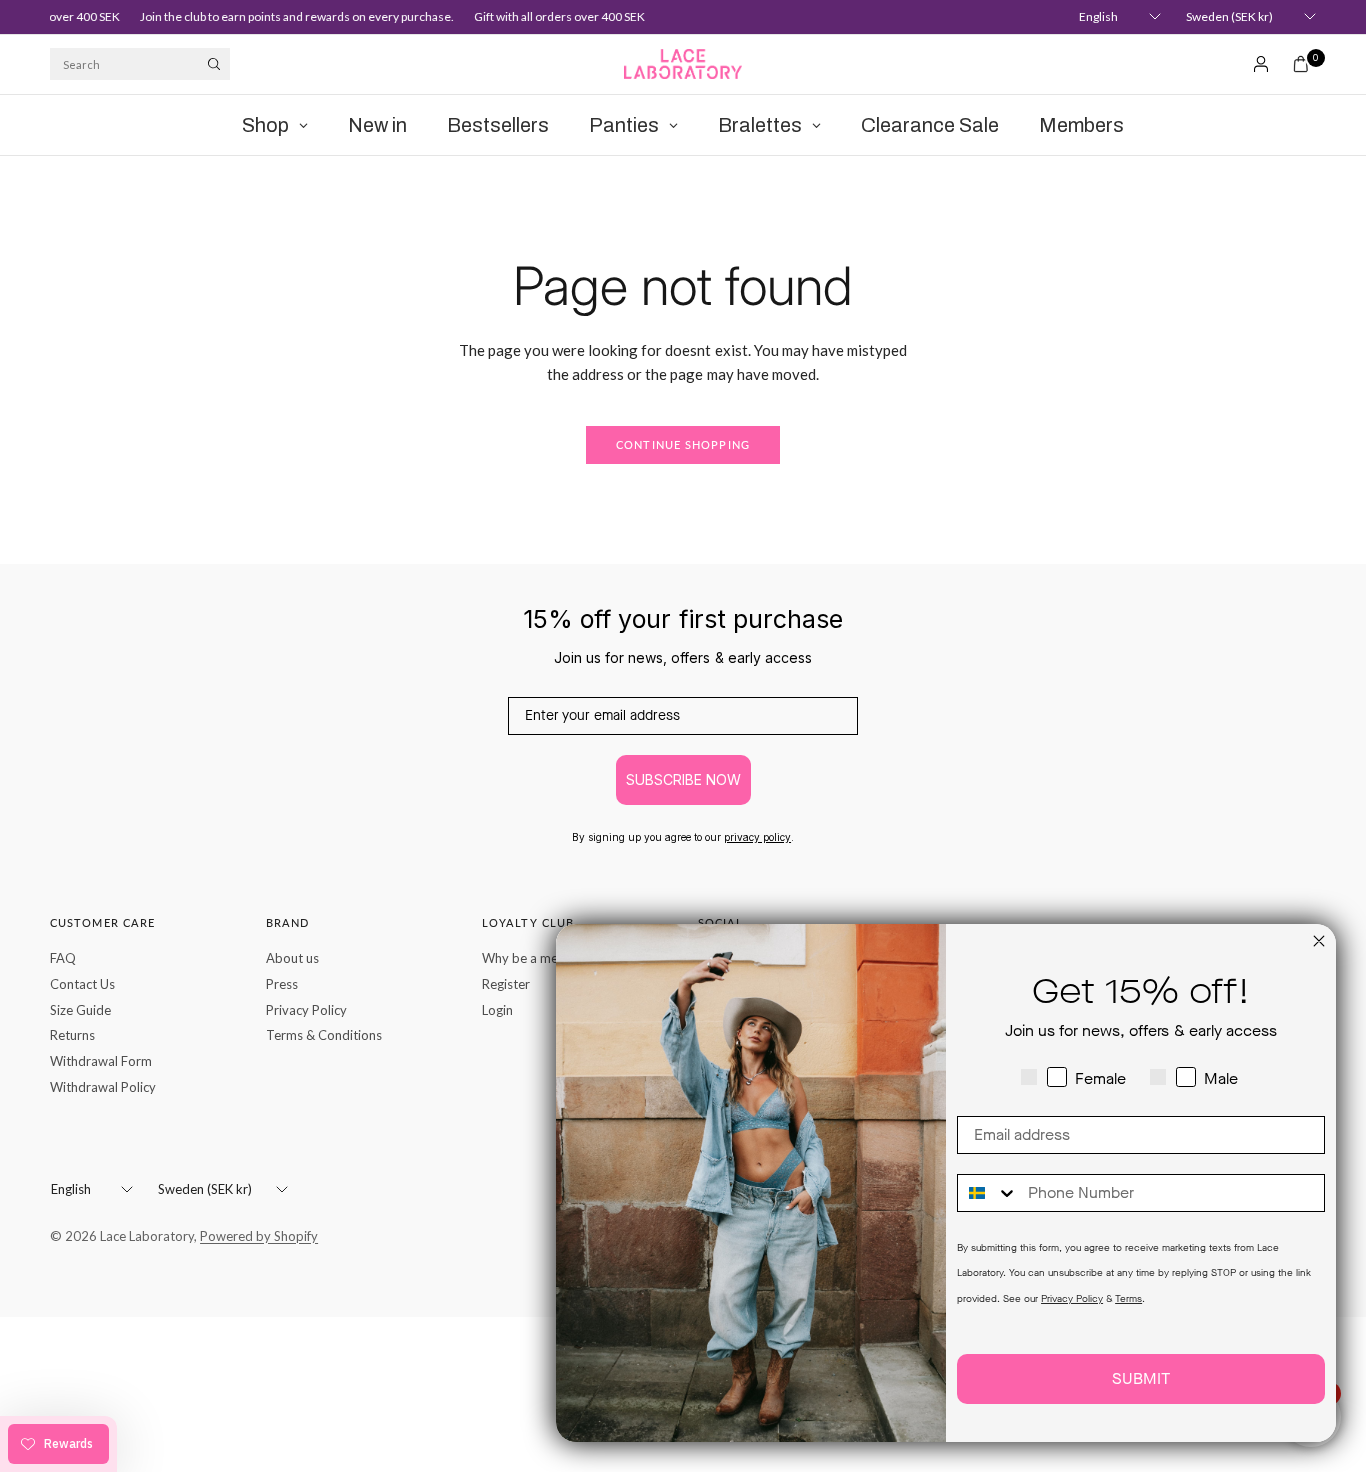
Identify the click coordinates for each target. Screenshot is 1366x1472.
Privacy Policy (306, 1010)
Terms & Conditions (324, 1035)
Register (506, 984)
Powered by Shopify (259, 1236)
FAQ (63, 958)
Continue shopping (683, 444)
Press (282, 984)
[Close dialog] (1319, 941)
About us (292, 958)
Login (497, 1010)
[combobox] (988, 1193)
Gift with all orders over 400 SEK (551, 16)
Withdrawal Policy (103, 1087)
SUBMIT (1141, 1378)
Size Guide (80, 1010)
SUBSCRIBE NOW (683, 779)
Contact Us (82, 984)
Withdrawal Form (101, 1061)
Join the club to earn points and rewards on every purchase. (289, 16)
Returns (72, 1035)
